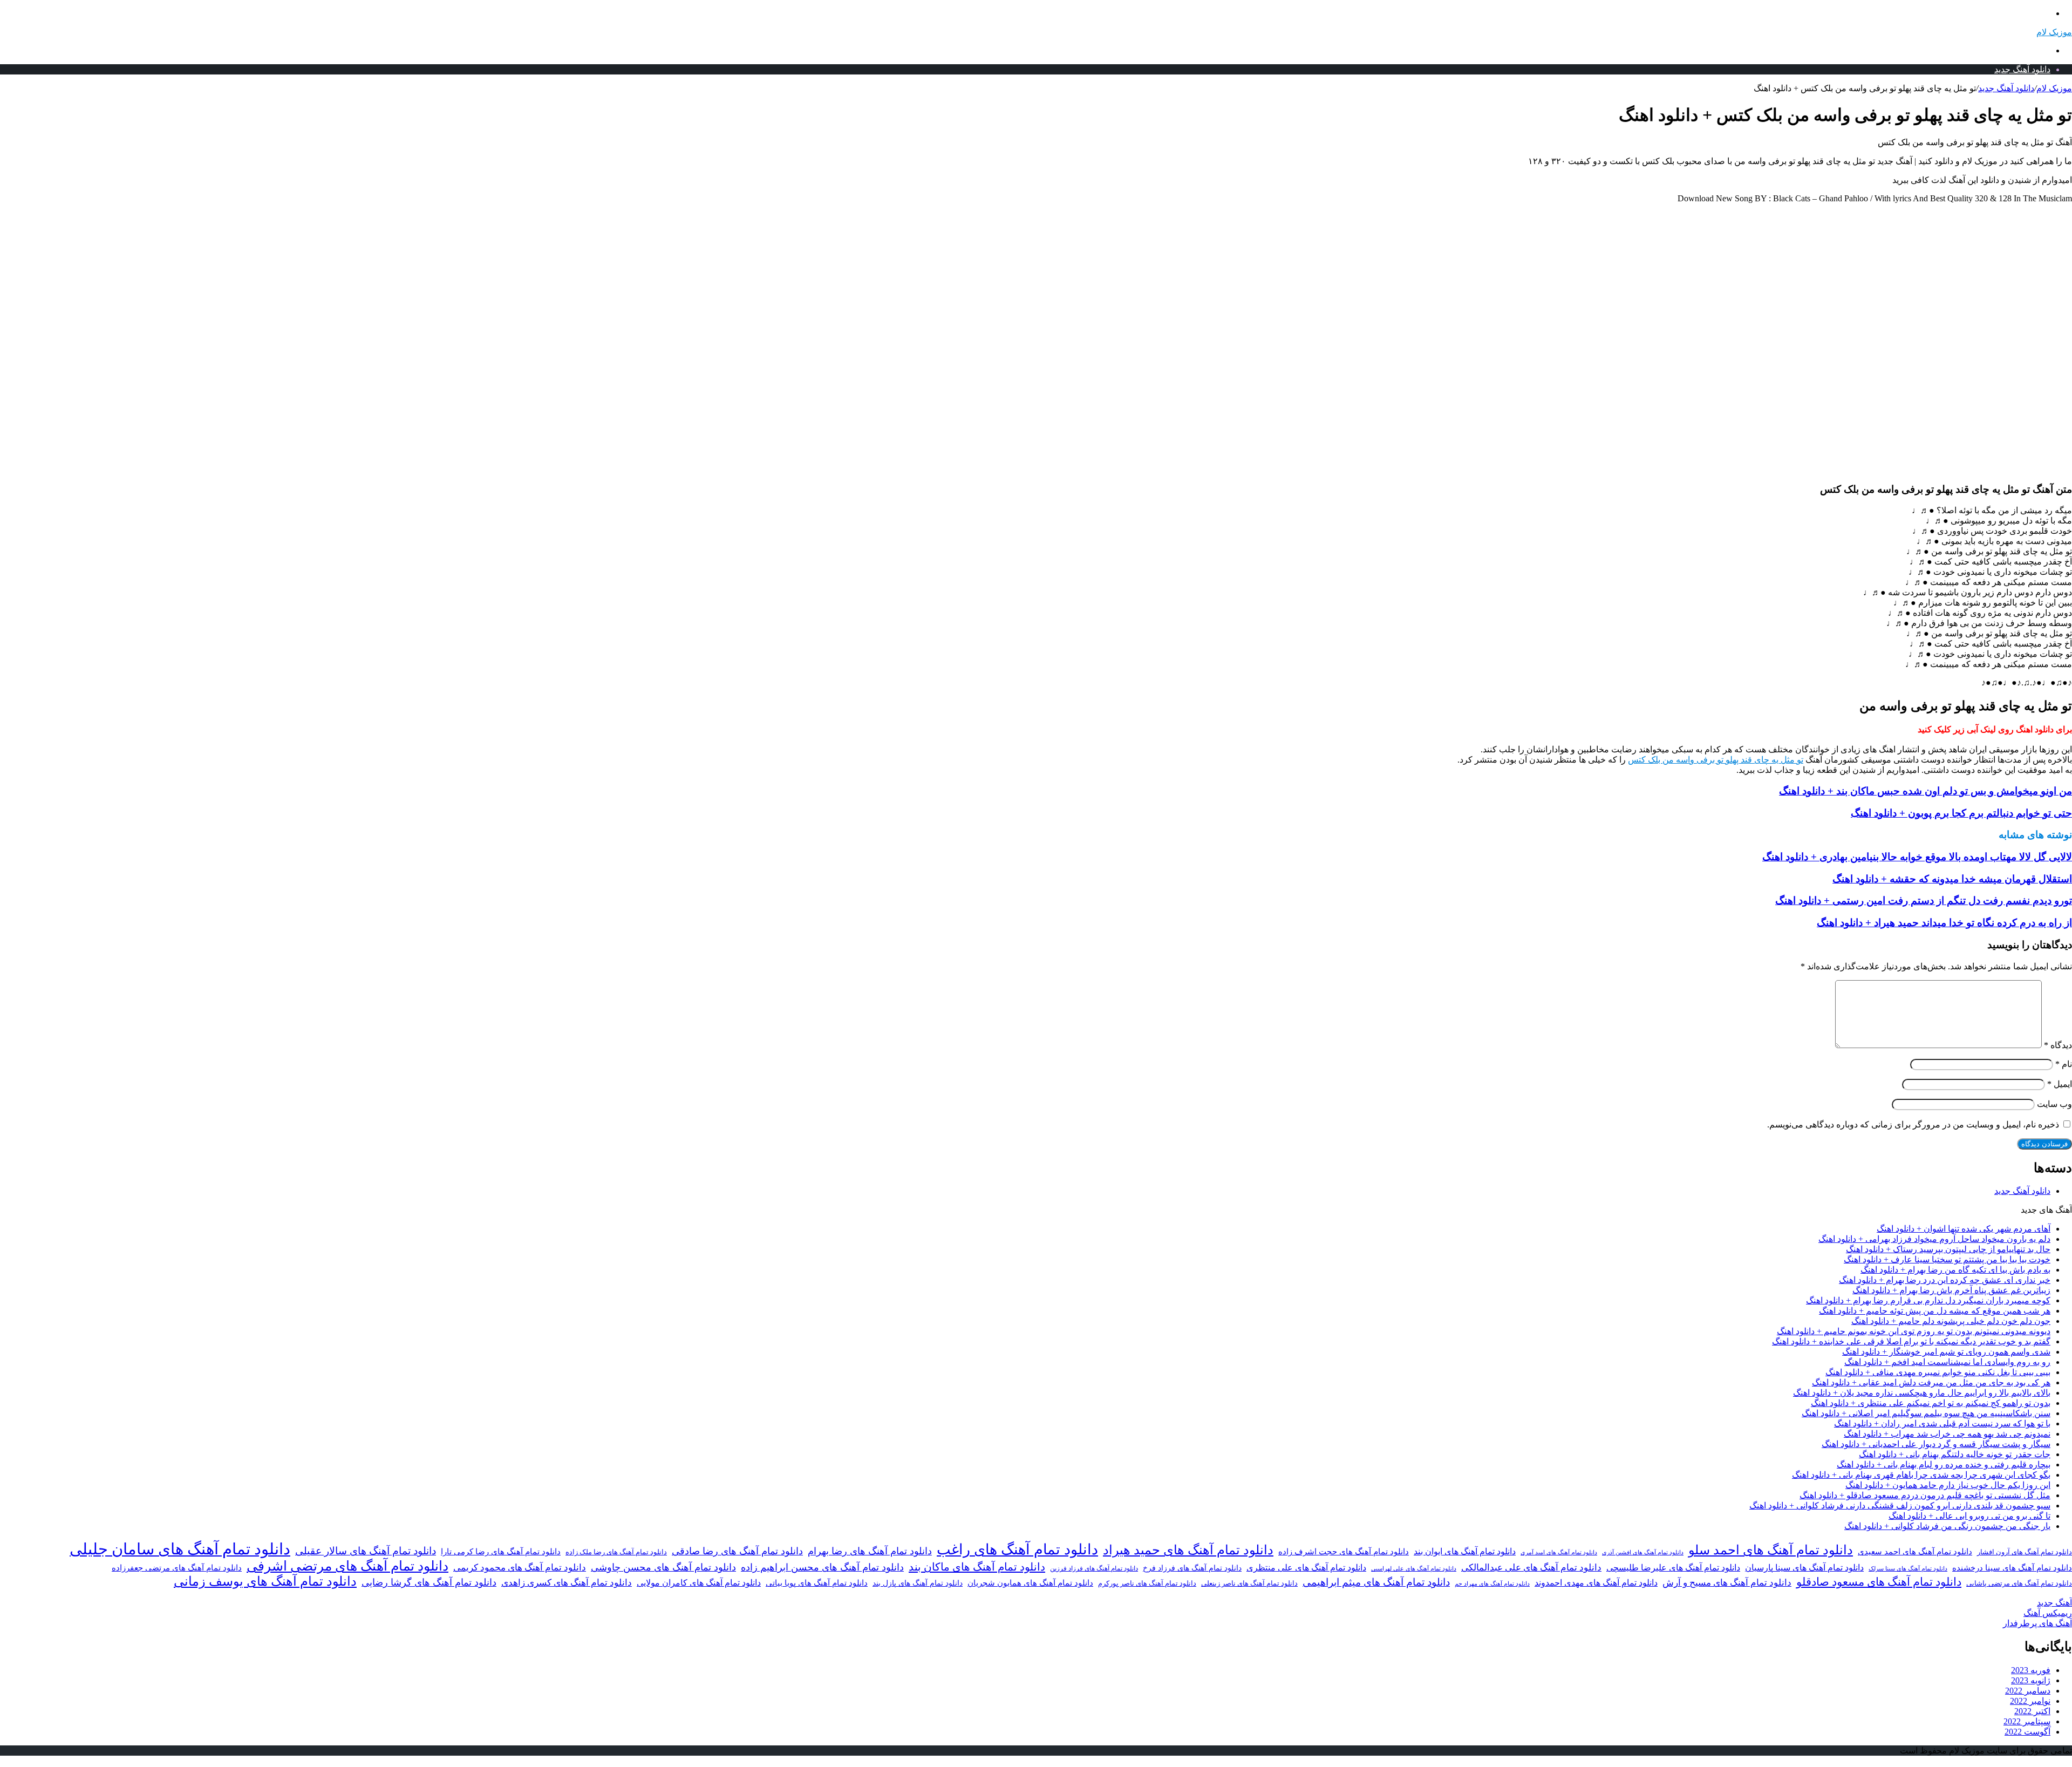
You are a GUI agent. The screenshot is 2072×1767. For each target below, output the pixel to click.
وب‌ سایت (2054, 1104)
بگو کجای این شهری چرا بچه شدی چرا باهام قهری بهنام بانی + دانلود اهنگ (1921, 1475)
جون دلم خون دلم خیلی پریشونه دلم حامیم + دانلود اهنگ (1951, 1321)
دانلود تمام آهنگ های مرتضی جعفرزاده (177, 1568)
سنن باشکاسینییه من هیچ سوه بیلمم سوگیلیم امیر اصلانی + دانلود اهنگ (1926, 1413)
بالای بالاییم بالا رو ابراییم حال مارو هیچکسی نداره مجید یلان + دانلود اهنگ (1922, 1393)
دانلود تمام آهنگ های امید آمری (1559, 1552)
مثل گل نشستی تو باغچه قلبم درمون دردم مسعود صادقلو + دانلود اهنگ (1925, 1495)
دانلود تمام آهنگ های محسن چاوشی (663, 1567)
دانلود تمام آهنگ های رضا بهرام (870, 1551)
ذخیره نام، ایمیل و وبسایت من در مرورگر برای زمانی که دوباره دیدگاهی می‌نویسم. (1913, 1124)
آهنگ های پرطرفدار (2037, 1623)
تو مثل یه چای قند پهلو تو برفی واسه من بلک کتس (1716, 760)
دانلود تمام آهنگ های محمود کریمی (520, 1568)
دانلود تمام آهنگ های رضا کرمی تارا (501, 1552)
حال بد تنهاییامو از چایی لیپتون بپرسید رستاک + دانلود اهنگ (1948, 1249)
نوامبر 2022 (2030, 1701)
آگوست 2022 (2027, 1732)
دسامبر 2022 (2028, 1691)
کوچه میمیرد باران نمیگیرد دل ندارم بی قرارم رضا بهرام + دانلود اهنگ (1928, 1300)
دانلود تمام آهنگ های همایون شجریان (1030, 1583)
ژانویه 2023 (2031, 1680)
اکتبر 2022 (2032, 1711)
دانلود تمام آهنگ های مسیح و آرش (1727, 1583)
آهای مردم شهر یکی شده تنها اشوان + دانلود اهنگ (1964, 1229)
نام (2064, 1064)
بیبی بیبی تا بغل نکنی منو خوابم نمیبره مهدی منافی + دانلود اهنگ (1938, 1372)
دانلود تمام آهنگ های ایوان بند (1465, 1552)
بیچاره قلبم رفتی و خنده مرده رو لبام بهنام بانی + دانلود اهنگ (1944, 1464)
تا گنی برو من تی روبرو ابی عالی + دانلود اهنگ (1969, 1516)
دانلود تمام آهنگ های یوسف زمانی (265, 1581)
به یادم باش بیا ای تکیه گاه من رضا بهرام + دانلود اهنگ (1955, 1270)
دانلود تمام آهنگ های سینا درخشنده (2012, 1568)
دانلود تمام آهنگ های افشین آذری (1643, 1552)
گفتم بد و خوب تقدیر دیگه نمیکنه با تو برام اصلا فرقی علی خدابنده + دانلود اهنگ (1911, 1341)
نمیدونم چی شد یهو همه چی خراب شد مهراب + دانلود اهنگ (1947, 1434)
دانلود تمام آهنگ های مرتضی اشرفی (347, 1566)
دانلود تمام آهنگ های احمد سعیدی (1915, 1552)
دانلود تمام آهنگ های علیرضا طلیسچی (1673, 1568)
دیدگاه (2058, 1045)
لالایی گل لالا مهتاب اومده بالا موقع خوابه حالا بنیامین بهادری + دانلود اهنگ (1917, 857)
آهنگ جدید (2054, 1603)
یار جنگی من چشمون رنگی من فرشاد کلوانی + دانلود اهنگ (1947, 1526)
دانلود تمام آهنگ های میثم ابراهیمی (1376, 1582)
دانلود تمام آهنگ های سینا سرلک (1908, 1568)
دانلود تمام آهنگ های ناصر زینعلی (1249, 1583)
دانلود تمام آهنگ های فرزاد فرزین (1094, 1568)
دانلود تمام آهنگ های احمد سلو (1771, 1550)
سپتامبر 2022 (2027, 1721)
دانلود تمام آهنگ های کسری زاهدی (567, 1583)
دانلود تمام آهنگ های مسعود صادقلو (1879, 1582)
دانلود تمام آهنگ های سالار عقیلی (366, 1551)
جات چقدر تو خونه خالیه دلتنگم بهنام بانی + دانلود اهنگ (1955, 1454)
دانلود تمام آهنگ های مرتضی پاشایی (2019, 1583)
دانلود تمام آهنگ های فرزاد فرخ (1192, 1568)
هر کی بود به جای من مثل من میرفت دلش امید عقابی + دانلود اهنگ (1931, 1382)
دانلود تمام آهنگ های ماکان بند (977, 1567)
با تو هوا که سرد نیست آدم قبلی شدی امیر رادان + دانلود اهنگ (1942, 1423)
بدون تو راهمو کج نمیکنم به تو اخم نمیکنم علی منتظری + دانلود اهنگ (1931, 1403)
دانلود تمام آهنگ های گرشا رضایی (429, 1582)
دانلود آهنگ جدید (2022, 69)
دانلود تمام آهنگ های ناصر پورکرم (1147, 1583)
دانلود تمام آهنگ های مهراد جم (1492, 1583)
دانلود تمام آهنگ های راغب (1017, 1549)
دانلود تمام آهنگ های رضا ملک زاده (616, 1552)
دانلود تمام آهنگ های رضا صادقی (737, 1551)
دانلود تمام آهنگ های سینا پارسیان (1804, 1568)
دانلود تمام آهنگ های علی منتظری (1306, 1568)
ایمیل (2060, 1084)
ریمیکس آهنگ (2048, 1613)
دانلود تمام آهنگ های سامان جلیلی (180, 1549)
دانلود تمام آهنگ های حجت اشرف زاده (1344, 1552)
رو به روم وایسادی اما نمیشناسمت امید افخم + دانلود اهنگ (1947, 1362)
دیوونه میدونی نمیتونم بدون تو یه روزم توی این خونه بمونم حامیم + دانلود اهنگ (1914, 1331)
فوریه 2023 (2031, 1670)
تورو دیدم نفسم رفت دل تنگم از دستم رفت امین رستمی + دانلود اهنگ (1924, 901)
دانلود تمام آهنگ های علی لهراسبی (1414, 1568)
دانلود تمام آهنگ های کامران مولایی (699, 1583)
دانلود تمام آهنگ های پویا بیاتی (817, 1583)
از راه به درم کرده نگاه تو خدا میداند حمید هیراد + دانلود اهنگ (1944, 923)
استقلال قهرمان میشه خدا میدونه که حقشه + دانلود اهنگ (1952, 879)
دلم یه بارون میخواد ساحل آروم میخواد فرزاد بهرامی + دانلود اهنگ (1934, 1239)
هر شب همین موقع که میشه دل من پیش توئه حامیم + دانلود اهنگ (1935, 1311)
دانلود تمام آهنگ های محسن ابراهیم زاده (822, 1567)
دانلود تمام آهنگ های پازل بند (918, 1583)
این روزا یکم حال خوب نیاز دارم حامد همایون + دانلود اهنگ (1948, 1485)
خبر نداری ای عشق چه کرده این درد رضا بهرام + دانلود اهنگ (1945, 1280)
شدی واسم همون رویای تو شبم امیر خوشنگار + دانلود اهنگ (1946, 1352)
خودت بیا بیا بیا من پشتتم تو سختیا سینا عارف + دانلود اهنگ (1947, 1259)
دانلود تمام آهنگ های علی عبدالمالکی (1531, 1568)
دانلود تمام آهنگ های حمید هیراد (1188, 1550)
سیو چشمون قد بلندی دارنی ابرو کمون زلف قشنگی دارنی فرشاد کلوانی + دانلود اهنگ (1900, 1506)
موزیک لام (2054, 88)
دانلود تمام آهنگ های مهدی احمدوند (1596, 1583)
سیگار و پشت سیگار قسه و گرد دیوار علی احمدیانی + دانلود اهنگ (1936, 1444)
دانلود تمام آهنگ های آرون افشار (2025, 1552)
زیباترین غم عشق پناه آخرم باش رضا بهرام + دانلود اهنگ (1951, 1290)
